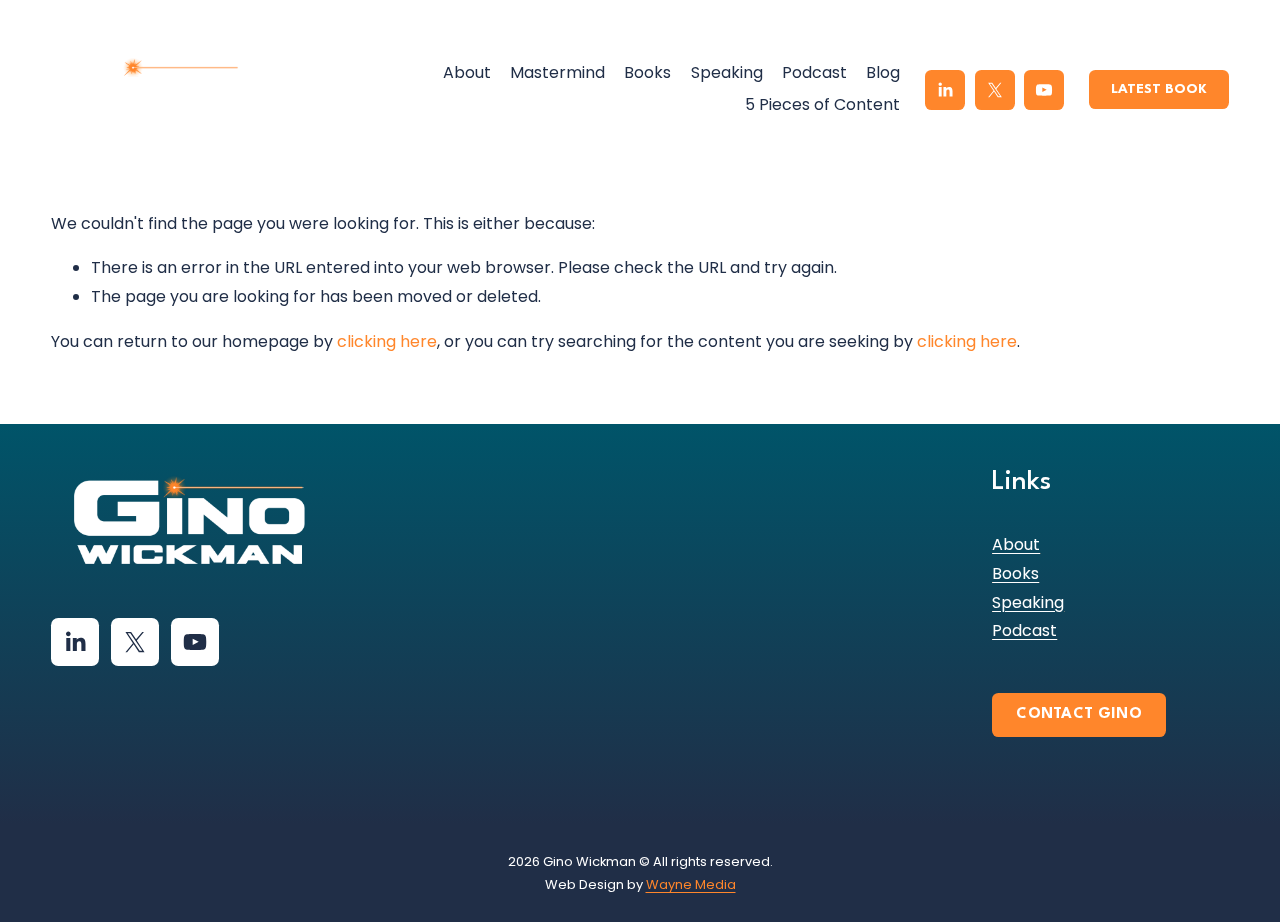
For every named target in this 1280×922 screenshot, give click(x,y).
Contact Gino (1079, 714)
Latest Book (1159, 89)
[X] (995, 90)
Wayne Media (691, 884)
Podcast (814, 72)
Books (647, 72)
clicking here (387, 341)
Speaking (727, 72)
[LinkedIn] (945, 90)
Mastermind (557, 72)
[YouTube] (1044, 90)
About (467, 72)
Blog (883, 72)
